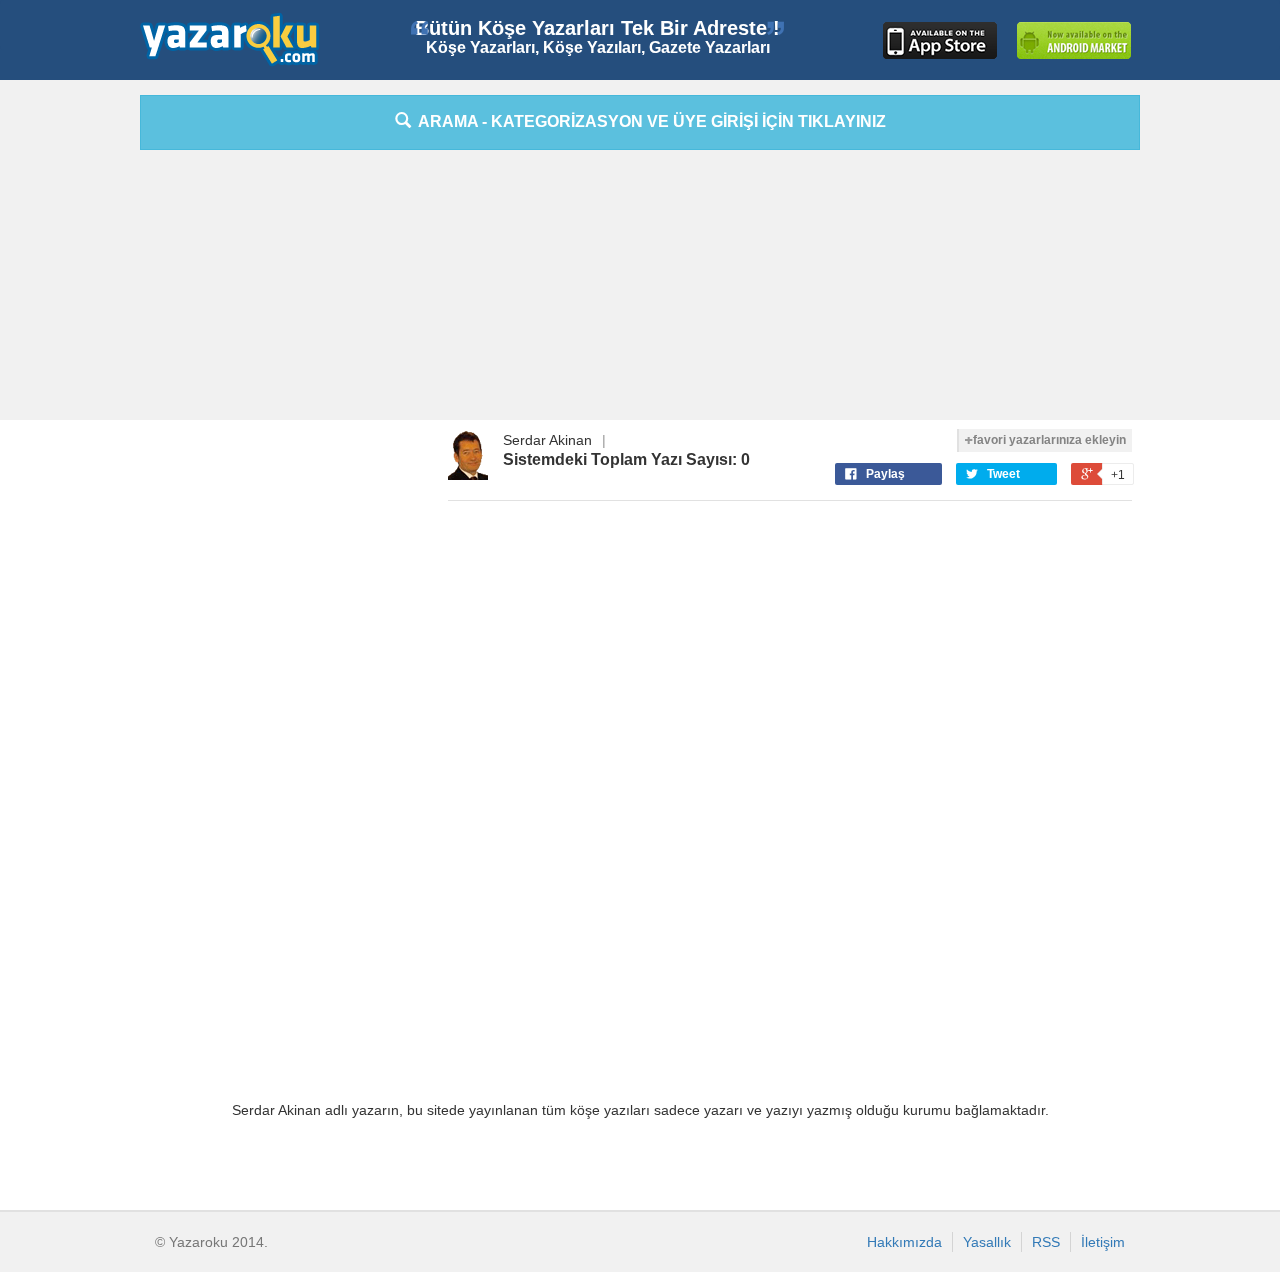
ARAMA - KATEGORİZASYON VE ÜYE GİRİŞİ (648, 121)
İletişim (1103, 1242)
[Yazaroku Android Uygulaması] (1074, 40)
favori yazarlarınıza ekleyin (1049, 440)
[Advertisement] (1215, 395)
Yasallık (987, 1242)
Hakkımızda (904, 1242)
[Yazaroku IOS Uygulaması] (940, 40)
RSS (1046, 1242)
